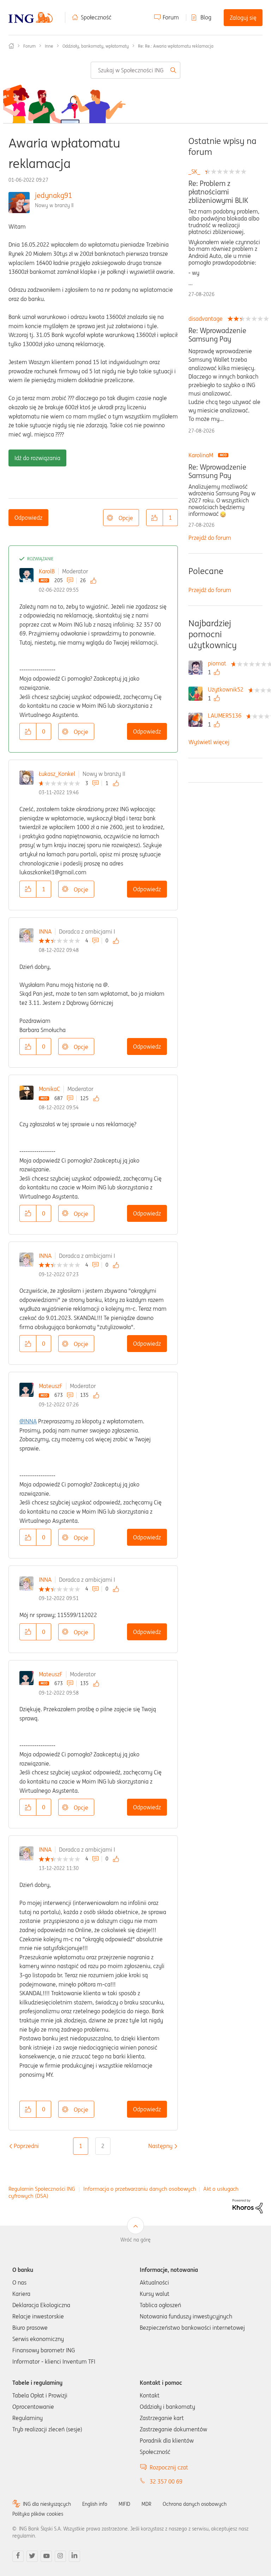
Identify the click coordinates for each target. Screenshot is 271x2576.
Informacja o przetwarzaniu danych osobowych (140, 2189)
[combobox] (135, 70)
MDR (146, 2504)
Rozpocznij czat (169, 2467)
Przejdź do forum (210, 538)
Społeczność (96, 17)
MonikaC (49, 1089)
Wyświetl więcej (209, 742)
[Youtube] (46, 2556)
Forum (171, 17)
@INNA (28, 1421)
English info (95, 2504)
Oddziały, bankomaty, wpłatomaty (96, 46)
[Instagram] (60, 2556)
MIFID (124, 2504)
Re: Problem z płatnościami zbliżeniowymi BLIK (218, 192)
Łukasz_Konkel (57, 774)
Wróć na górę (135, 2240)
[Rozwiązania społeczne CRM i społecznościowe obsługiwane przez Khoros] (248, 2206)
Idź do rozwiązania (37, 458)
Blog (206, 17)
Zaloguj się (243, 18)
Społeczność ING (11, 46)
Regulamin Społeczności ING (42, 2189)
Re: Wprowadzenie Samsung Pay (217, 335)
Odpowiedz (28, 518)
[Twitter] (32, 2556)
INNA (45, 931)
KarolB (47, 571)
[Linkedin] (74, 2556)
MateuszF (51, 1386)
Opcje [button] (126, 518)
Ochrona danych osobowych (195, 2504)
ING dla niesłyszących (47, 2504)
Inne (49, 46)
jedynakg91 (53, 195)
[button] (155, 518)
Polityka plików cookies (38, 2514)
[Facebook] (18, 2556)
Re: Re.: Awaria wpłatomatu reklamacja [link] (176, 46)
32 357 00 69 (166, 2481)
